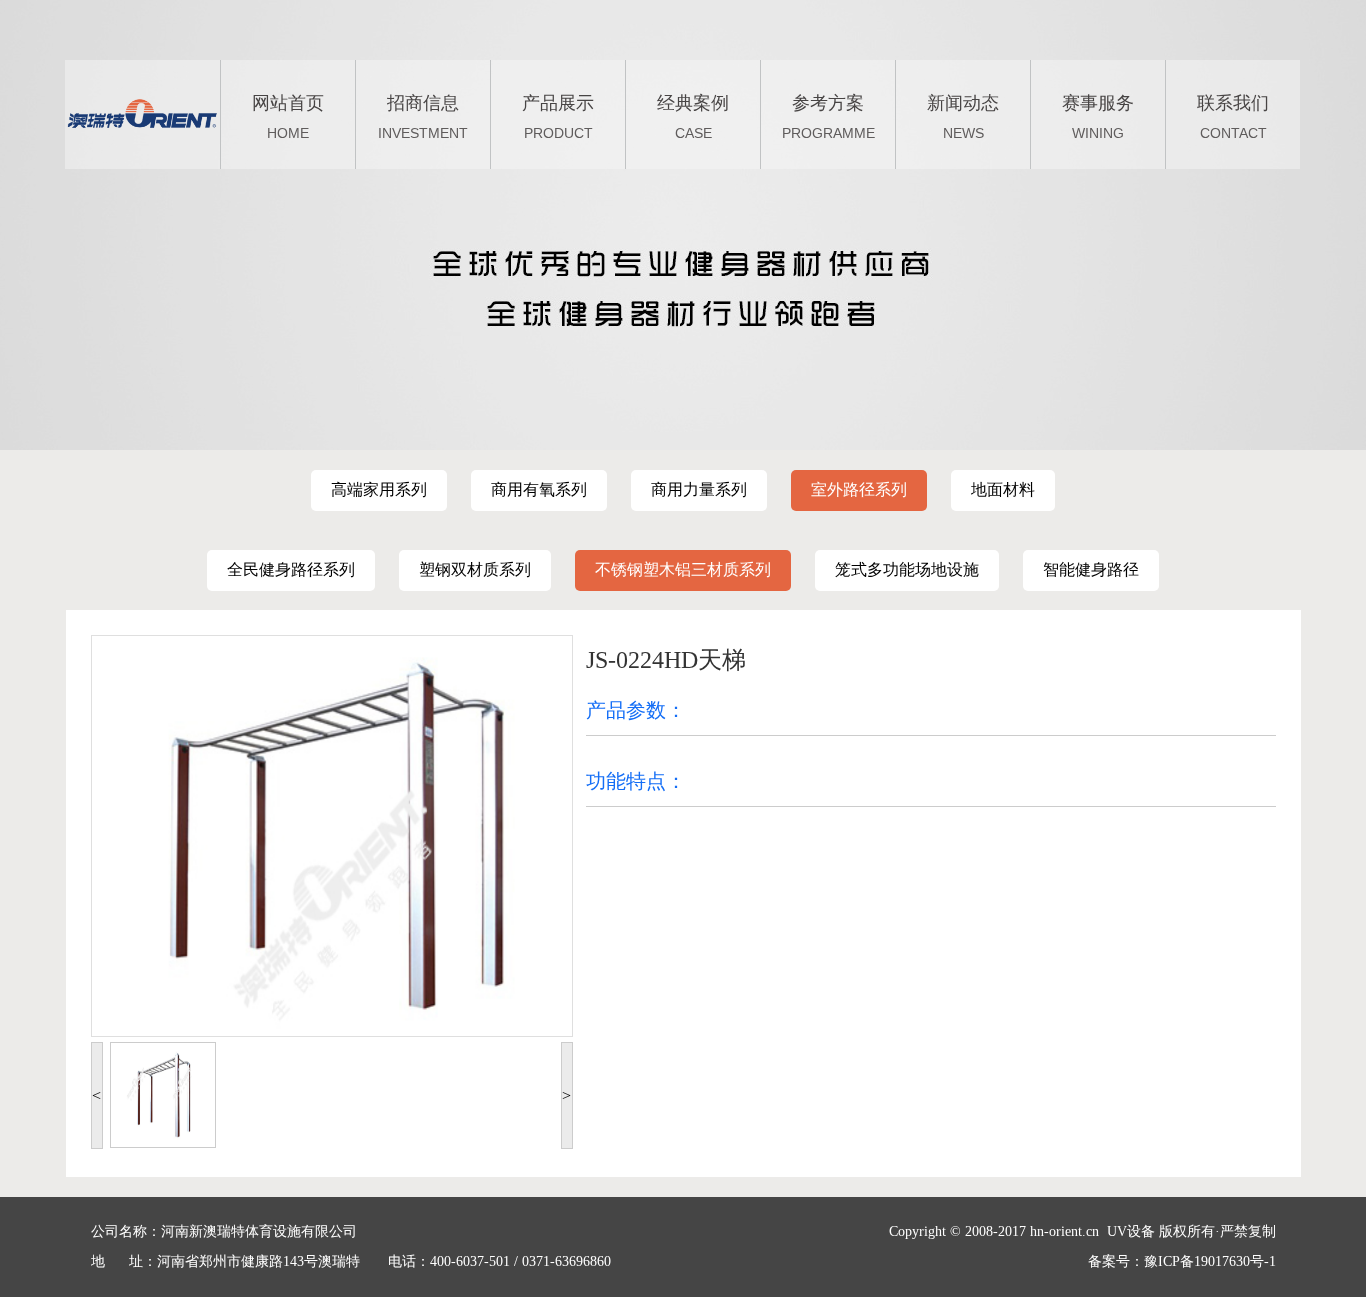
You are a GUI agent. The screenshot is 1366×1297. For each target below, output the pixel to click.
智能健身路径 (1091, 569)
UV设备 (1131, 1231)
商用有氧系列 (539, 489)
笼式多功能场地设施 (907, 569)
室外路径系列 (859, 489)
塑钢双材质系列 (475, 569)
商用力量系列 (699, 489)
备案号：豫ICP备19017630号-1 (1182, 1261)
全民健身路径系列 (291, 569)
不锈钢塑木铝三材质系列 (683, 569)
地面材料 (1003, 489)
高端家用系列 (379, 489)
